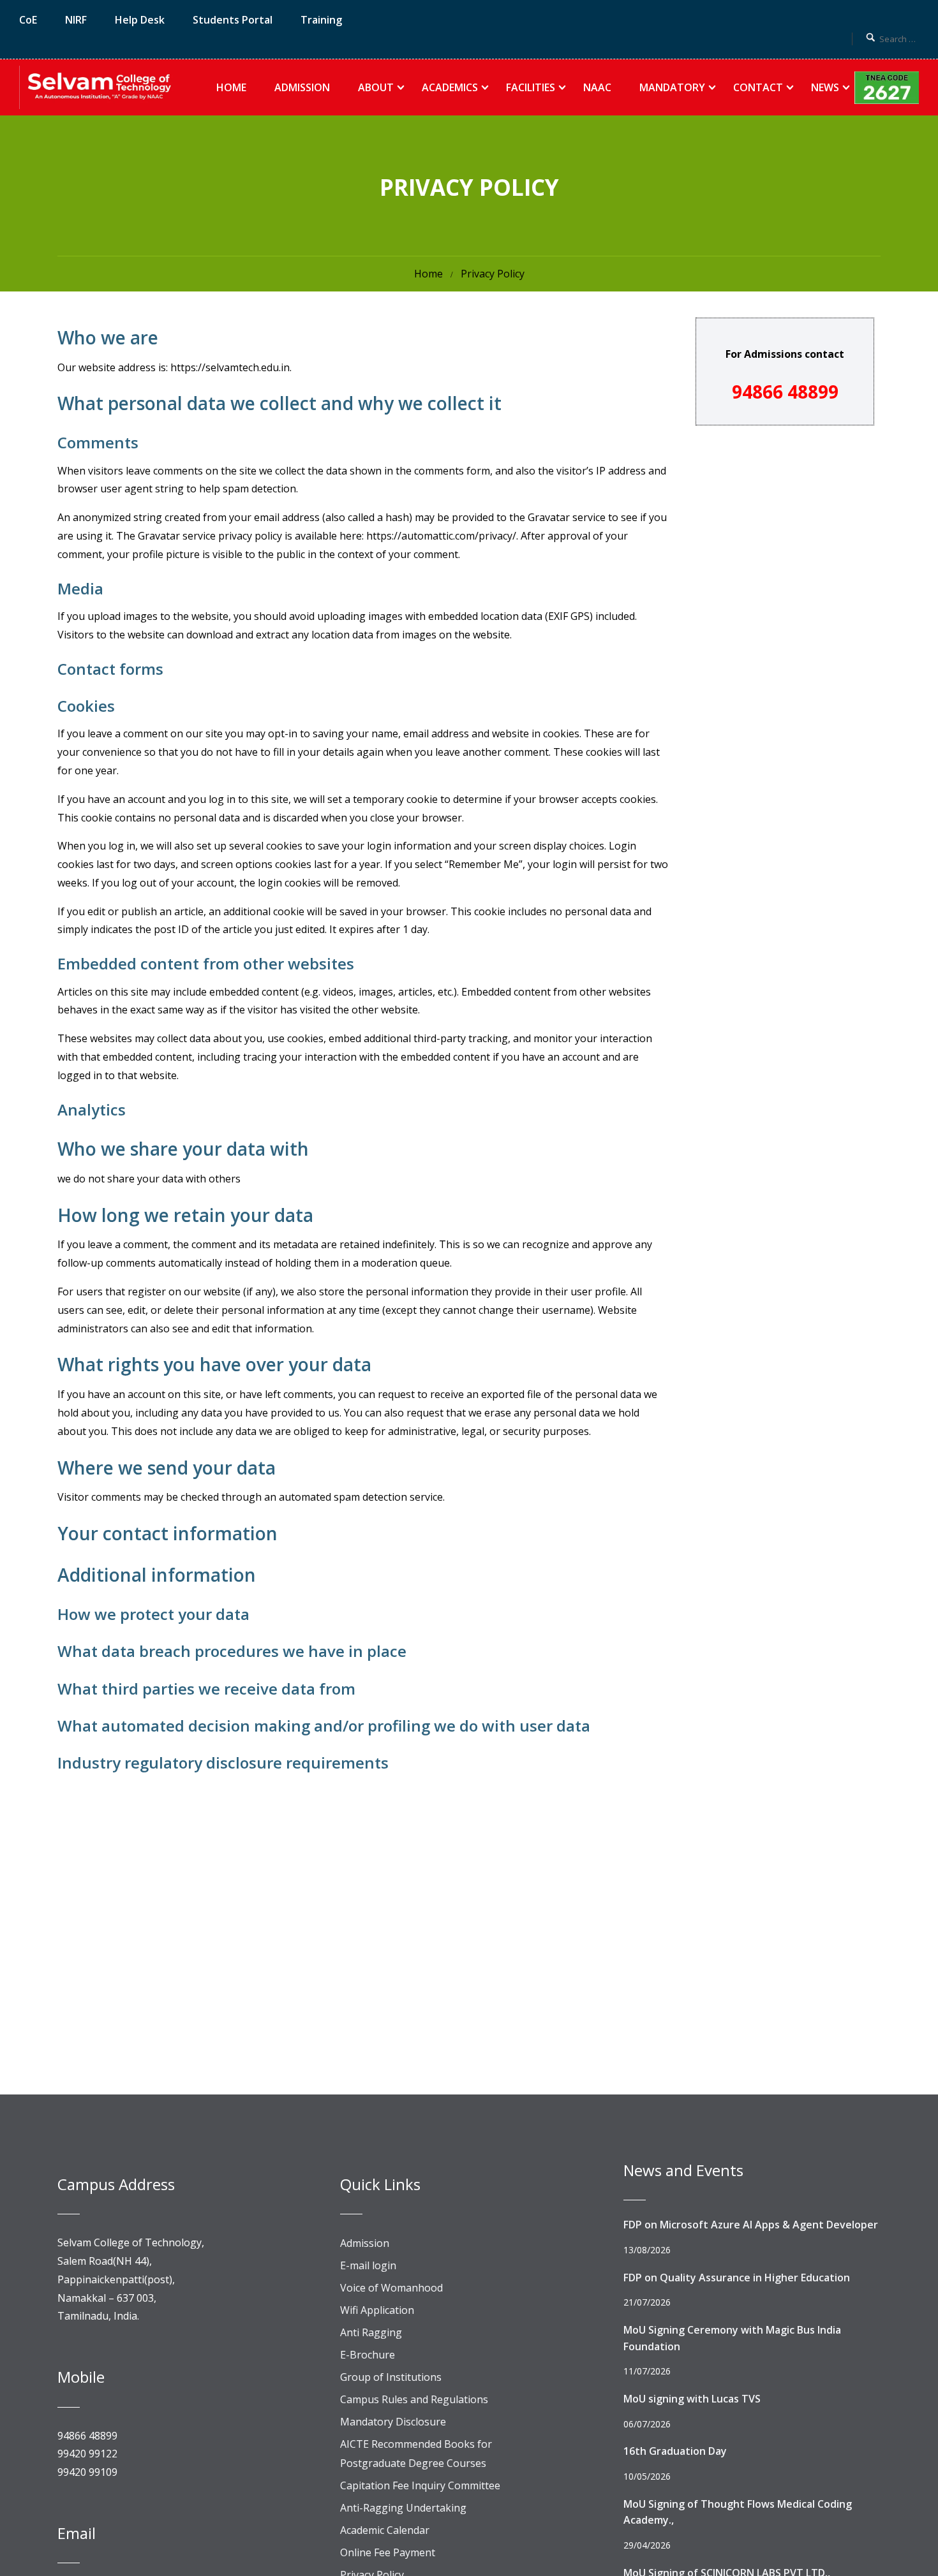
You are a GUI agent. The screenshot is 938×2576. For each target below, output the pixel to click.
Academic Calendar (385, 2530)
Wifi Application (377, 2310)
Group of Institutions (391, 2377)
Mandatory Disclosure (393, 2422)
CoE (28, 20)
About (376, 87)
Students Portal (233, 20)
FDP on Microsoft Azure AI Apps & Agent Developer (751, 2225)
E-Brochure (368, 2355)
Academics (450, 87)
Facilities (531, 87)
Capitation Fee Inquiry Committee (420, 2485)
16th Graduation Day (675, 2451)
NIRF (76, 20)
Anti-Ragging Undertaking (403, 2508)
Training (321, 20)
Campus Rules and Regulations (414, 2399)
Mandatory (672, 87)
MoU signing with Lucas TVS (692, 2399)
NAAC (597, 87)
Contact (758, 87)
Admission (302, 87)
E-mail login (368, 2265)
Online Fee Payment (388, 2552)
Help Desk (140, 20)
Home (231, 87)
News (825, 87)
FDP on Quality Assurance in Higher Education (737, 2278)
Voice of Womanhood (391, 2288)
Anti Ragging (371, 2332)
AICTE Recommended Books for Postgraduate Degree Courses (416, 2454)
